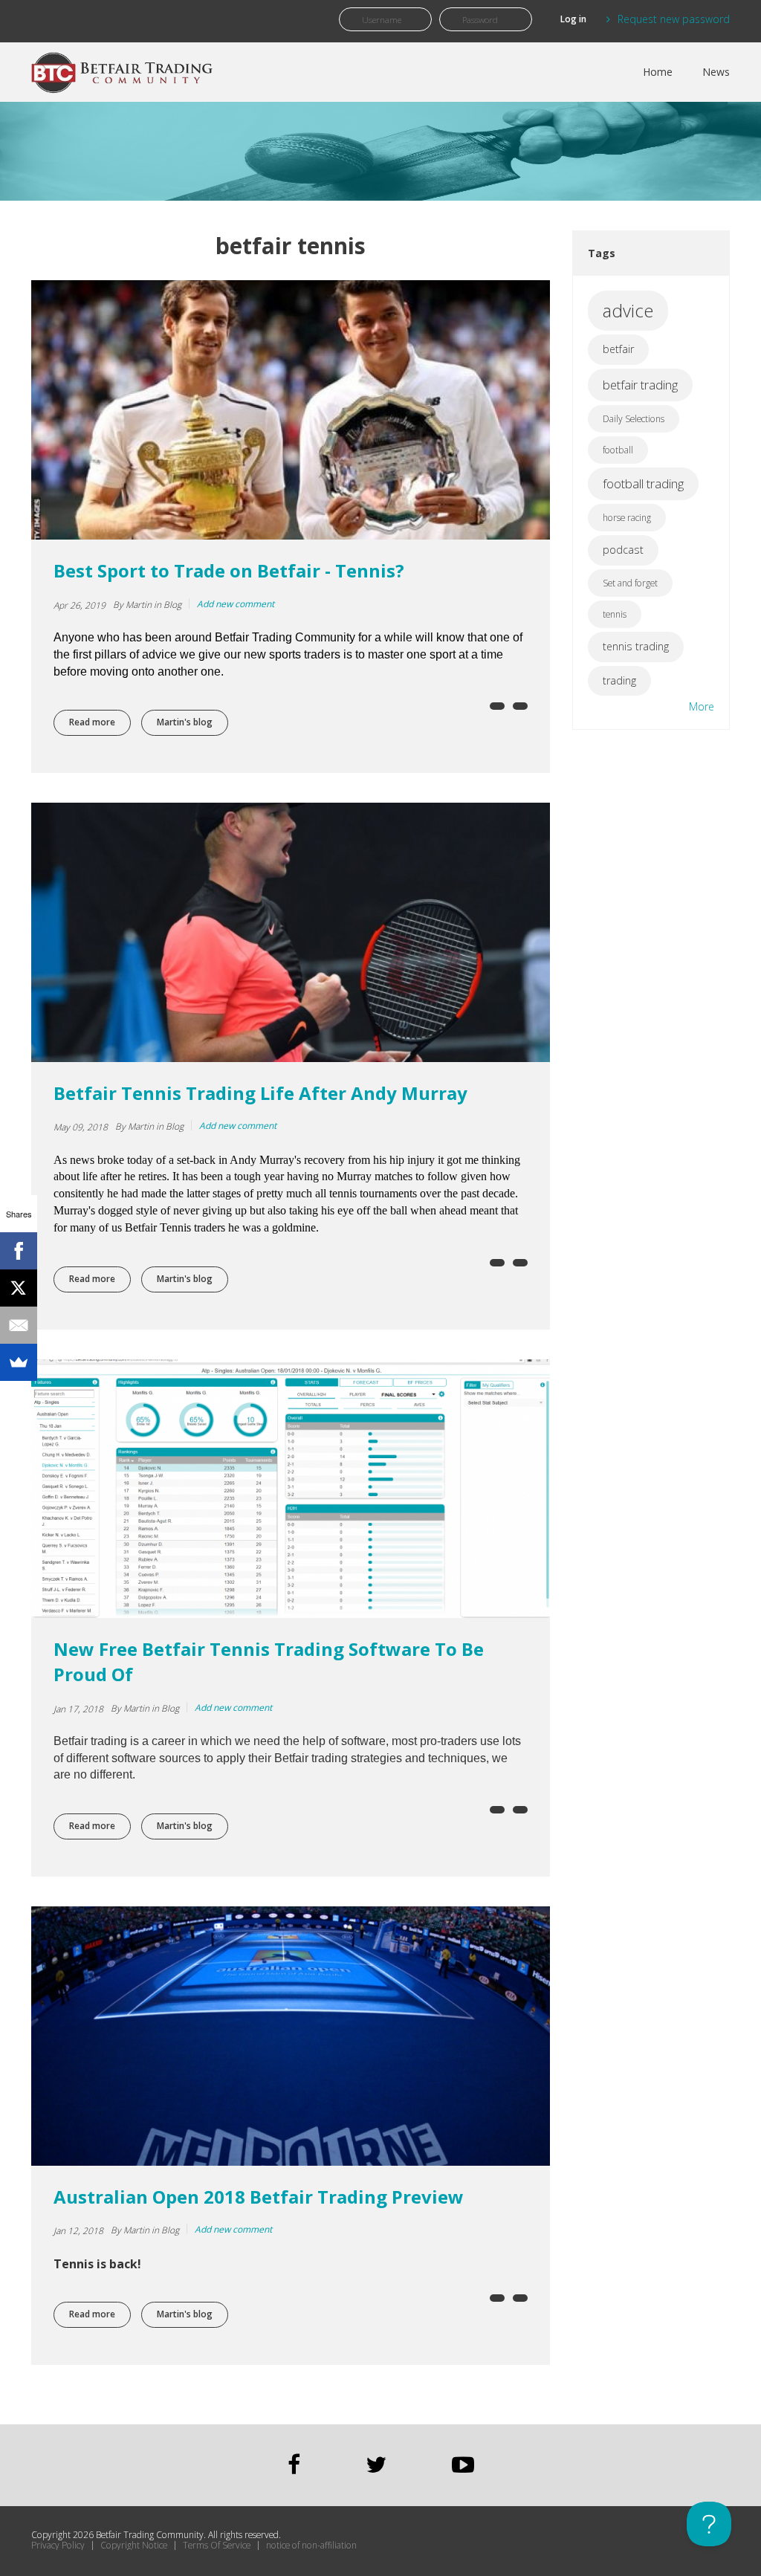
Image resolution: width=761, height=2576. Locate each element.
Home (658, 72)
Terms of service (217, 2546)
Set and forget (630, 583)
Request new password (674, 19)
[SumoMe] (19, 1362)
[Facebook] (19, 1251)
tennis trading (636, 646)
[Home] (124, 68)
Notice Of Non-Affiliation (311, 2546)
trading (619, 680)
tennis (615, 614)
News (716, 72)
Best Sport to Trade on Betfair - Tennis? (229, 570)
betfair (618, 349)
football (618, 450)
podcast (623, 550)
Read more (100, 722)
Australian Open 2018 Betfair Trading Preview (259, 2197)
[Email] (19, 1325)
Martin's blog (185, 722)
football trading (643, 483)
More (702, 706)
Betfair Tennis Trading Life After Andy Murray (260, 1093)
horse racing (627, 518)
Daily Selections (634, 419)
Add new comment (236, 604)
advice (628, 310)
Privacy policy (58, 2546)
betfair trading (640, 385)
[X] (19, 1288)
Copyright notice (134, 2546)
